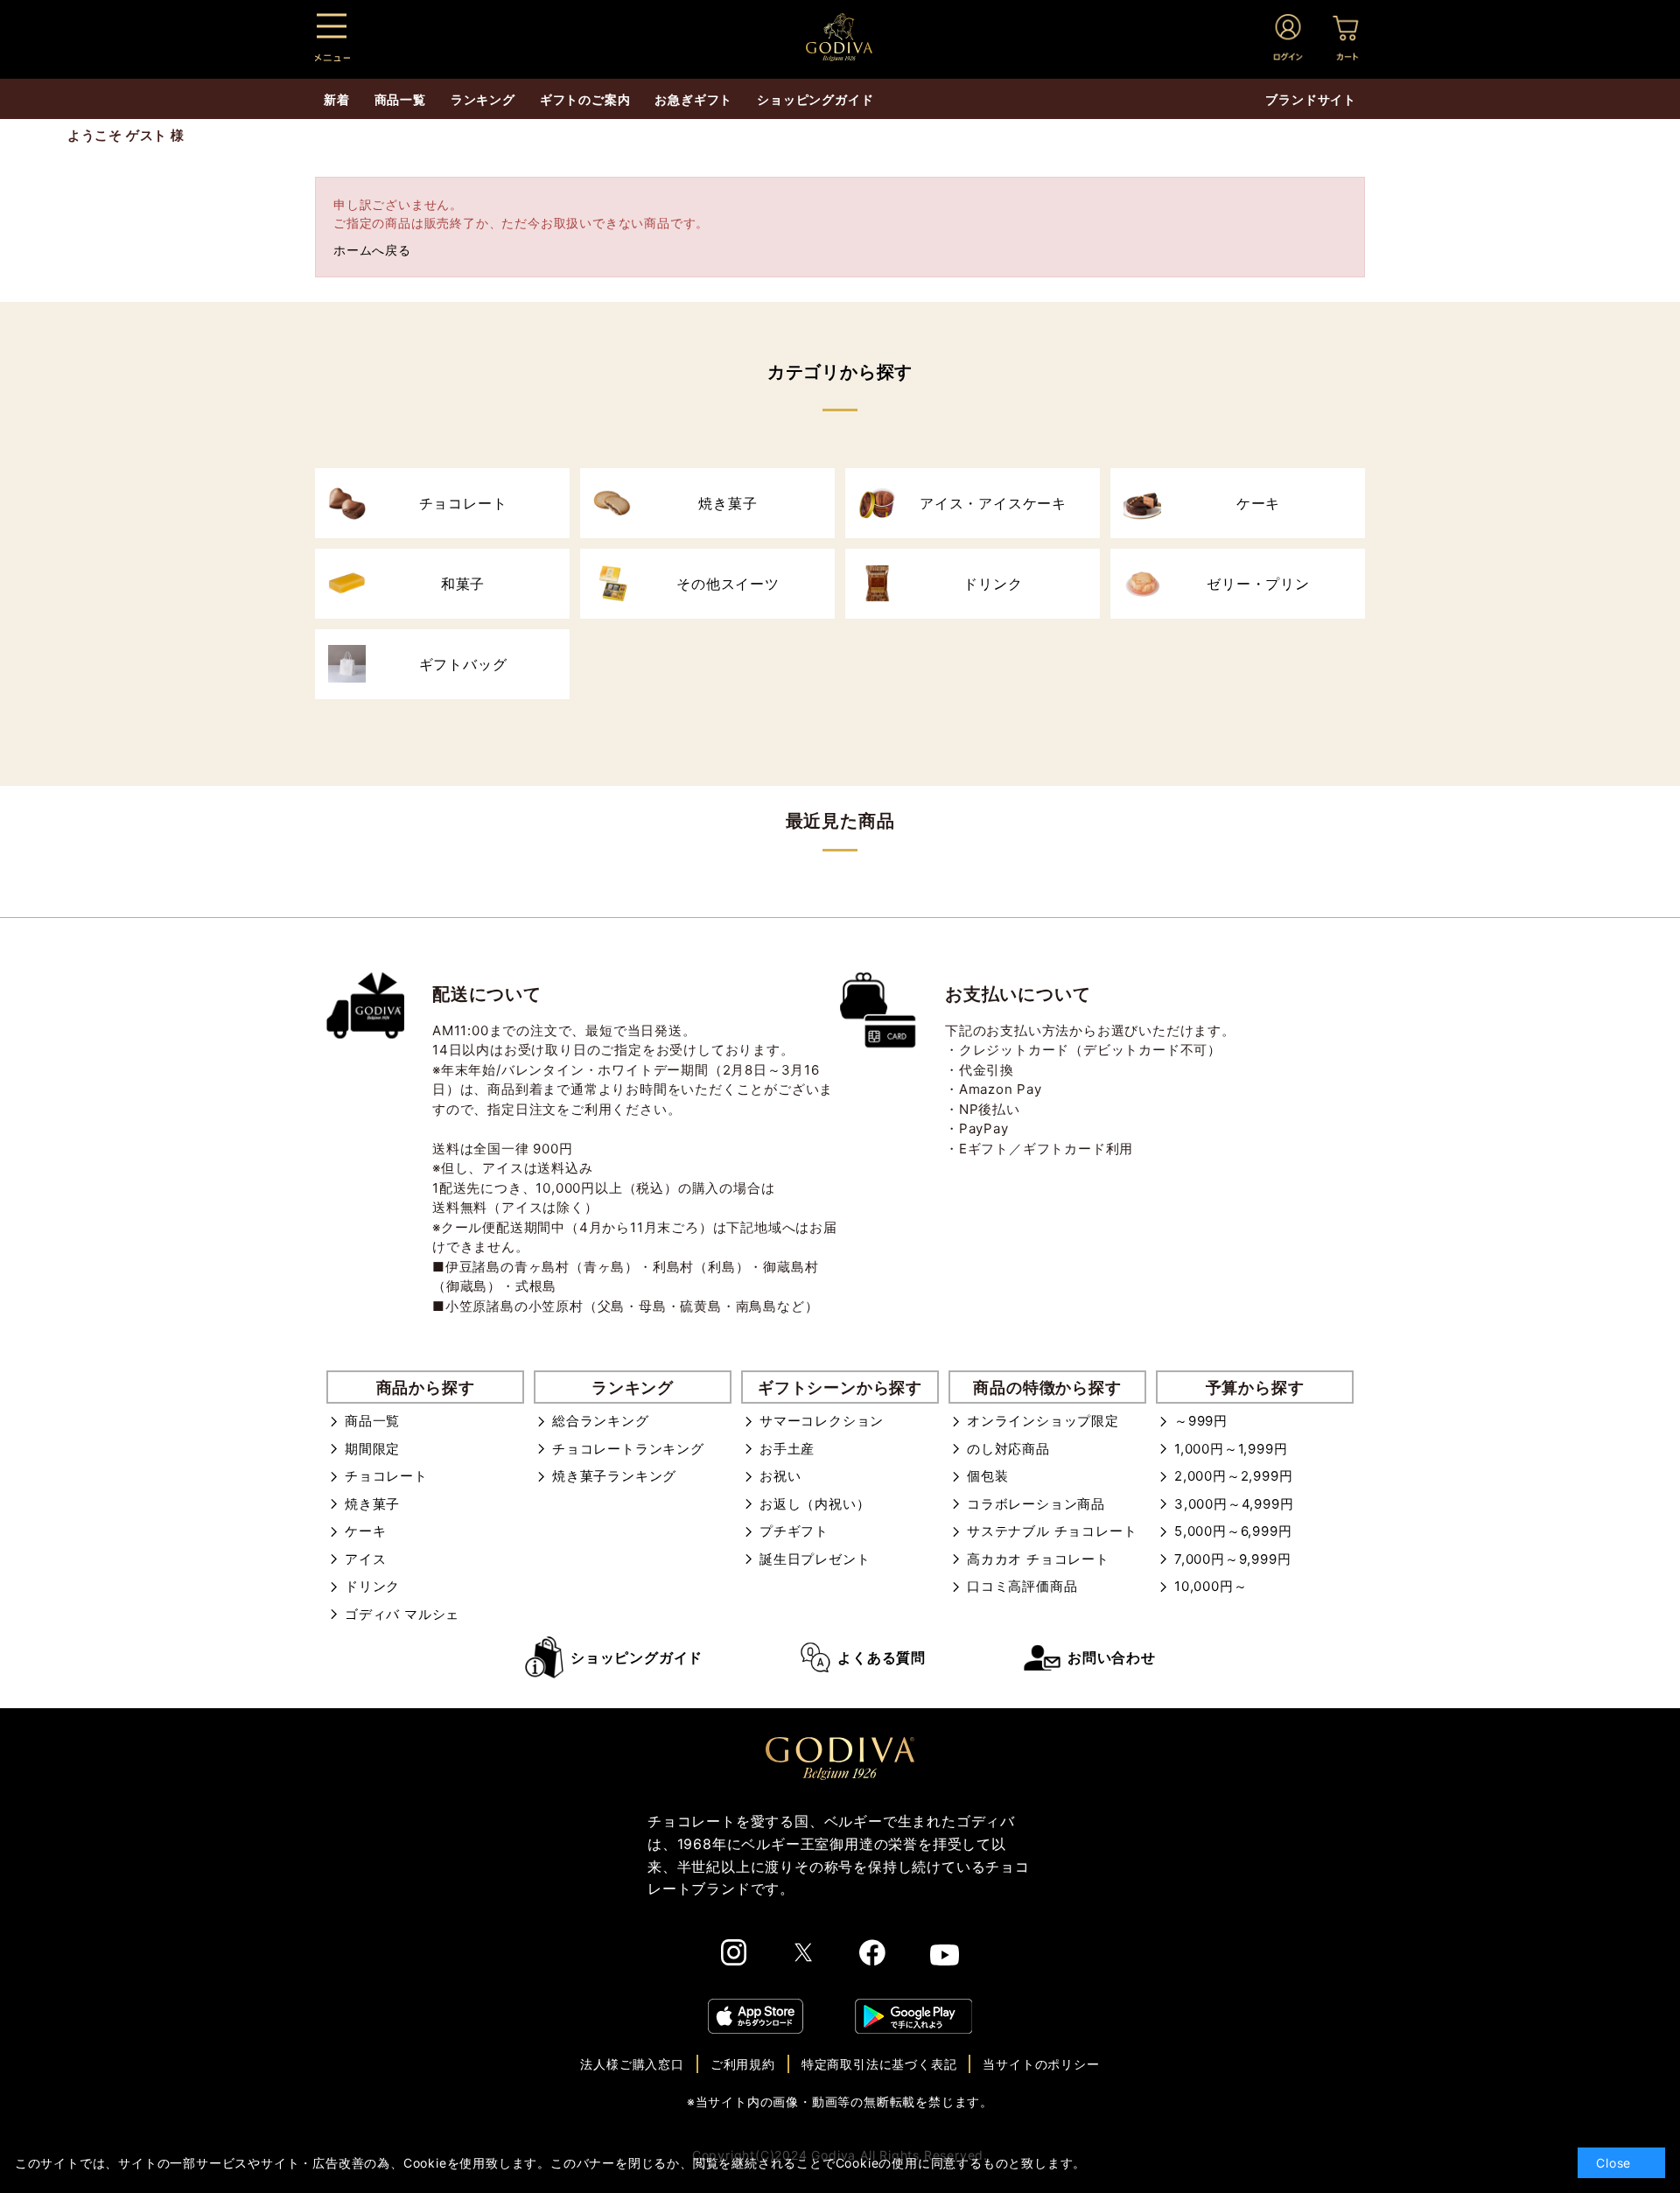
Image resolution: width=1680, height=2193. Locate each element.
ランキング (483, 99)
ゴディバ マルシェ (402, 1614)
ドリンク (372, 1586)
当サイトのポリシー (1041, 2064)
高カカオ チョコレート (1038, 1559)
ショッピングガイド (637, 1657)
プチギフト (794, 1531)
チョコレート (386, 1476)
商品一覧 (372, 1421)
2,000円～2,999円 (1233, 1476)
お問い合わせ (1112, 1657)
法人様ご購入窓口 (632, 2064)
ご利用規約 (743, 2064)
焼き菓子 (372, 1504)
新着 (337, 99)
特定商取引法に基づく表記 (879, 2064)
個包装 (987, 1476)
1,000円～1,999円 (1231, 1449)
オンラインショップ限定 (1043, 1421)
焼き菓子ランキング (614, 1476)
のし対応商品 (1008, 1449)
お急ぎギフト (693, 99)
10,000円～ (1211, 1586)
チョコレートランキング (628, 1449)
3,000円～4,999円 (1234, 1504)
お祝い (780, 1476)
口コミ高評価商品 (1022, 1586)
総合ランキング (601, 1421)
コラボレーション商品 (1036, 1504)
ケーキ (365, 1531)
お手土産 (787, 1449)
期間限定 (372, 1449)
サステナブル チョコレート (1052, 1531)
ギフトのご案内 (585, 99)
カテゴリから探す (840, 372)
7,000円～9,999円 (1232, 1559)
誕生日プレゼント (815, 1559)
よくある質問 (882, 1657)
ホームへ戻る (372, 250)
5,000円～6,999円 (1233, 1531)
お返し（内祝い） (815, 1504)
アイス (365, 1559)
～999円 (1201, 1421)
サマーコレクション (822, 1421)
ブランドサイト (1311, 99)
